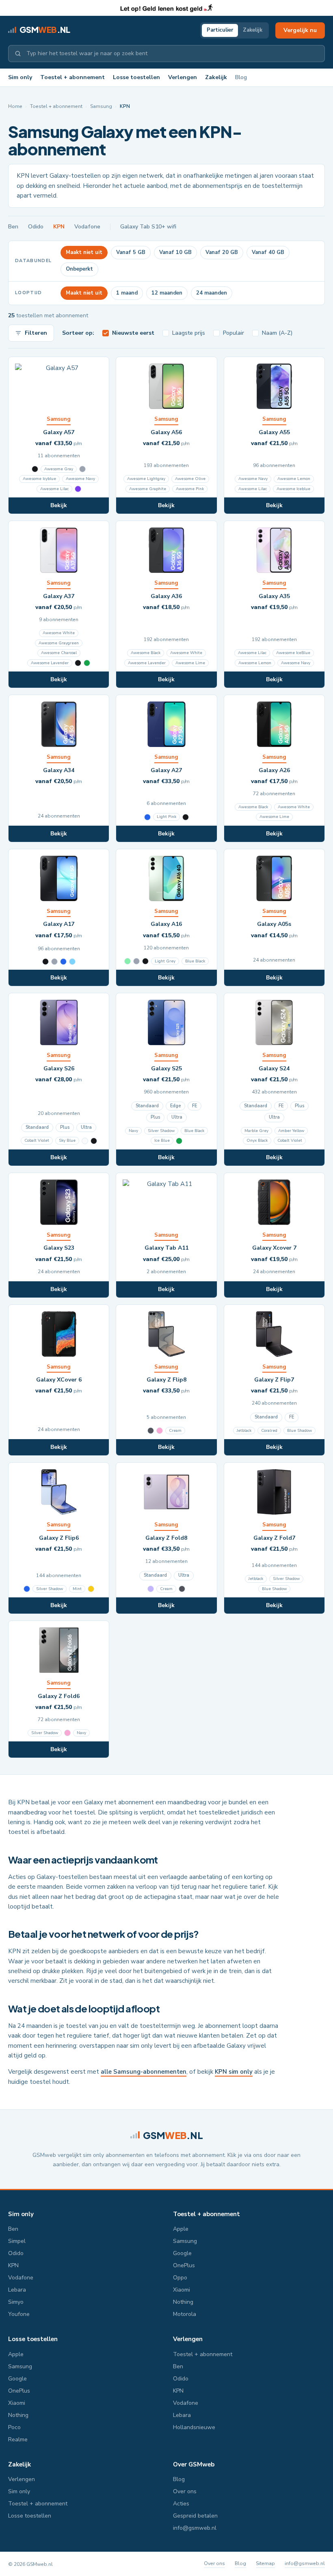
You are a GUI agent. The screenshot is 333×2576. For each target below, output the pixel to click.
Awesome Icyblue (39, 479)
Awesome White (59, 633)
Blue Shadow (299, 1431)
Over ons (185, 2491)
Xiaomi (182, 2290)
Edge (175, 1106)
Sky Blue (67, 1141)
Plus (65, 1127)
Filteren (36, 333)
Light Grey (165, 961)
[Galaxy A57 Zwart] (35, 469)
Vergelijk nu (300, 30)
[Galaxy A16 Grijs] (136, 961)
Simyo (16, 2302)
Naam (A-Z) (277, 333)
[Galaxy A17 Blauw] (63, 962)
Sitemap (265, 2563)
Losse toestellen (136, 77)
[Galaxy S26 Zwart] (94, 1141)
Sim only (20, 77)
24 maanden (212, 293)
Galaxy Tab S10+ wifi (148, 227)
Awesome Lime (190, 663)
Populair (234, 333)
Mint (77, 1589)
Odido (36, 227)
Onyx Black (257, 1141)
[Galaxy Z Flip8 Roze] (160, 1431)
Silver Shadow (161, 1131)
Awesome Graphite (148, 489)
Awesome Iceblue (293, 489)
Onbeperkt (79, 269)
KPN (59, 227)
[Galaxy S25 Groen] (179, 1141)
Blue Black (195, 961)
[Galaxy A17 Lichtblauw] (72, 962)
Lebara (17, 2290)
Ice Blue (162, 1141)
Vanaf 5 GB (131, 252)
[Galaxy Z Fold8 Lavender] (151, 1589)
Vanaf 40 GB (268, 252)
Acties (181, 2504)
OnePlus (184, 2265)
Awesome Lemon (294, 479)
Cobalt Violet (37, 1141)
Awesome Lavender (50, 663)
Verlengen (183, 77)
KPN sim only (234, 2072)
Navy (133, 1131)
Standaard (37, 1127)
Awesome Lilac (54, 489)
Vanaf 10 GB (175, 252)
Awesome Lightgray (146, 479)
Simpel (17, 2241)
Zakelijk (253, 30)
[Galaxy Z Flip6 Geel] (91, 1589)
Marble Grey (256, 1131)
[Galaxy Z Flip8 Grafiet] (151, 1431)
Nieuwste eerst (133, 333)
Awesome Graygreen (59, 643)
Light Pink (166, 817)
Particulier (220, 30)
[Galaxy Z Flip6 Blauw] (27, 1589)
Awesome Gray (59, 469)
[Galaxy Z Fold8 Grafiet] (182, 1589)
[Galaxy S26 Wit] (85, 1141)
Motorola (185, 2314)
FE (195, 1106)
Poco (14, 2427)
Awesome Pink (190, 489)
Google (182, 2253)
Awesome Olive (190, 479)
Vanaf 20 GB (222, 252)
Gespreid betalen (195, 2516)
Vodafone (87, 227)
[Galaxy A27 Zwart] (186, 817)
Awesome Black (146, 653)
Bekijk (59, 505)
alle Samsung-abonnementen (144, 2072)
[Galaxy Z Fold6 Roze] (67, 1733)
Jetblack (244, 1431)
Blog (241, 77)
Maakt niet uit (84, 252)
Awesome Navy (80, 479)
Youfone (19, 2314)
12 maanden (167, 293)
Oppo (180, 2278)
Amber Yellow (291, 1131)
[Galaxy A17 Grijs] (54, 962)
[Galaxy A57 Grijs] (82, 469)
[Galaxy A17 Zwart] (45, 962)
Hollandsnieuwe (194, 2427)
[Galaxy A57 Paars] (78, 489)
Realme (18, 2439)
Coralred (269, 1431)
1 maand (127, 293)
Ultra (86, 1127)
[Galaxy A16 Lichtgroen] (128, 961)
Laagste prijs (189, 333)
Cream (175, 1431)
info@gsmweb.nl (195, 2528)
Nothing (183, 2302)
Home (15, 106)
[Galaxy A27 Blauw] (147, 817)
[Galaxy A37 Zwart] (78, 663)
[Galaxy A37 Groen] (87, 663)
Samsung (101, 106)
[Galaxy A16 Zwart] (145, 961)
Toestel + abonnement (72, 77)
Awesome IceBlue (293, 653)
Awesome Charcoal (59, 653)
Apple (181, 2229)
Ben (13, 227)
